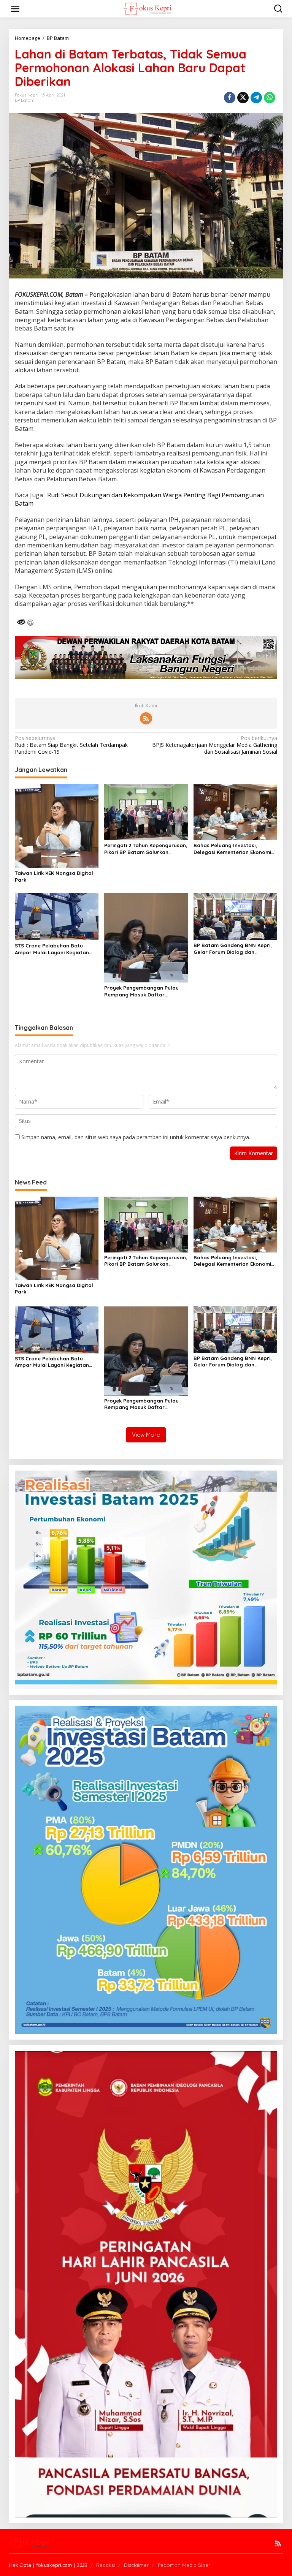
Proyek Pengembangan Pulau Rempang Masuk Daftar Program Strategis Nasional (141, 991)
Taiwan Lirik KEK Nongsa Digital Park (54, 876)
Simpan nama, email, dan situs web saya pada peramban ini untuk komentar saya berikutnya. (136, 1137)
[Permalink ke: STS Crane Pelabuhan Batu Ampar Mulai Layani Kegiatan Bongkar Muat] (57, 916)
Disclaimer (136, 2565)
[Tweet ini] (243, 98)
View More (146, 1435)
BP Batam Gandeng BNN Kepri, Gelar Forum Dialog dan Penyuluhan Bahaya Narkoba (233, 949)
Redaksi (106, 2565)
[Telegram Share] (256, 98)
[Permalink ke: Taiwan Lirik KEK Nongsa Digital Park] (57, 825)
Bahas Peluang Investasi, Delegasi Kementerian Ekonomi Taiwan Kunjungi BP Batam (232, 849)
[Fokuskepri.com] (147, 8)
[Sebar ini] (230, 98)
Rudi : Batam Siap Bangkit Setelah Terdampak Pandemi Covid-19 (71, 745)
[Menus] (15, 9)
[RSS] (146, 718)
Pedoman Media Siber (184, 2565)
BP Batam (25, 100)
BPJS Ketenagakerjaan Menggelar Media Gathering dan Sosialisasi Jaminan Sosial (215, 745)
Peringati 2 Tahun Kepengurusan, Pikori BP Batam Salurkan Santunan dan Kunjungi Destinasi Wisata (146, 849)
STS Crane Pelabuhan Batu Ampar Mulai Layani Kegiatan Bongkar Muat (52, 949)
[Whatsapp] (270, 98)
